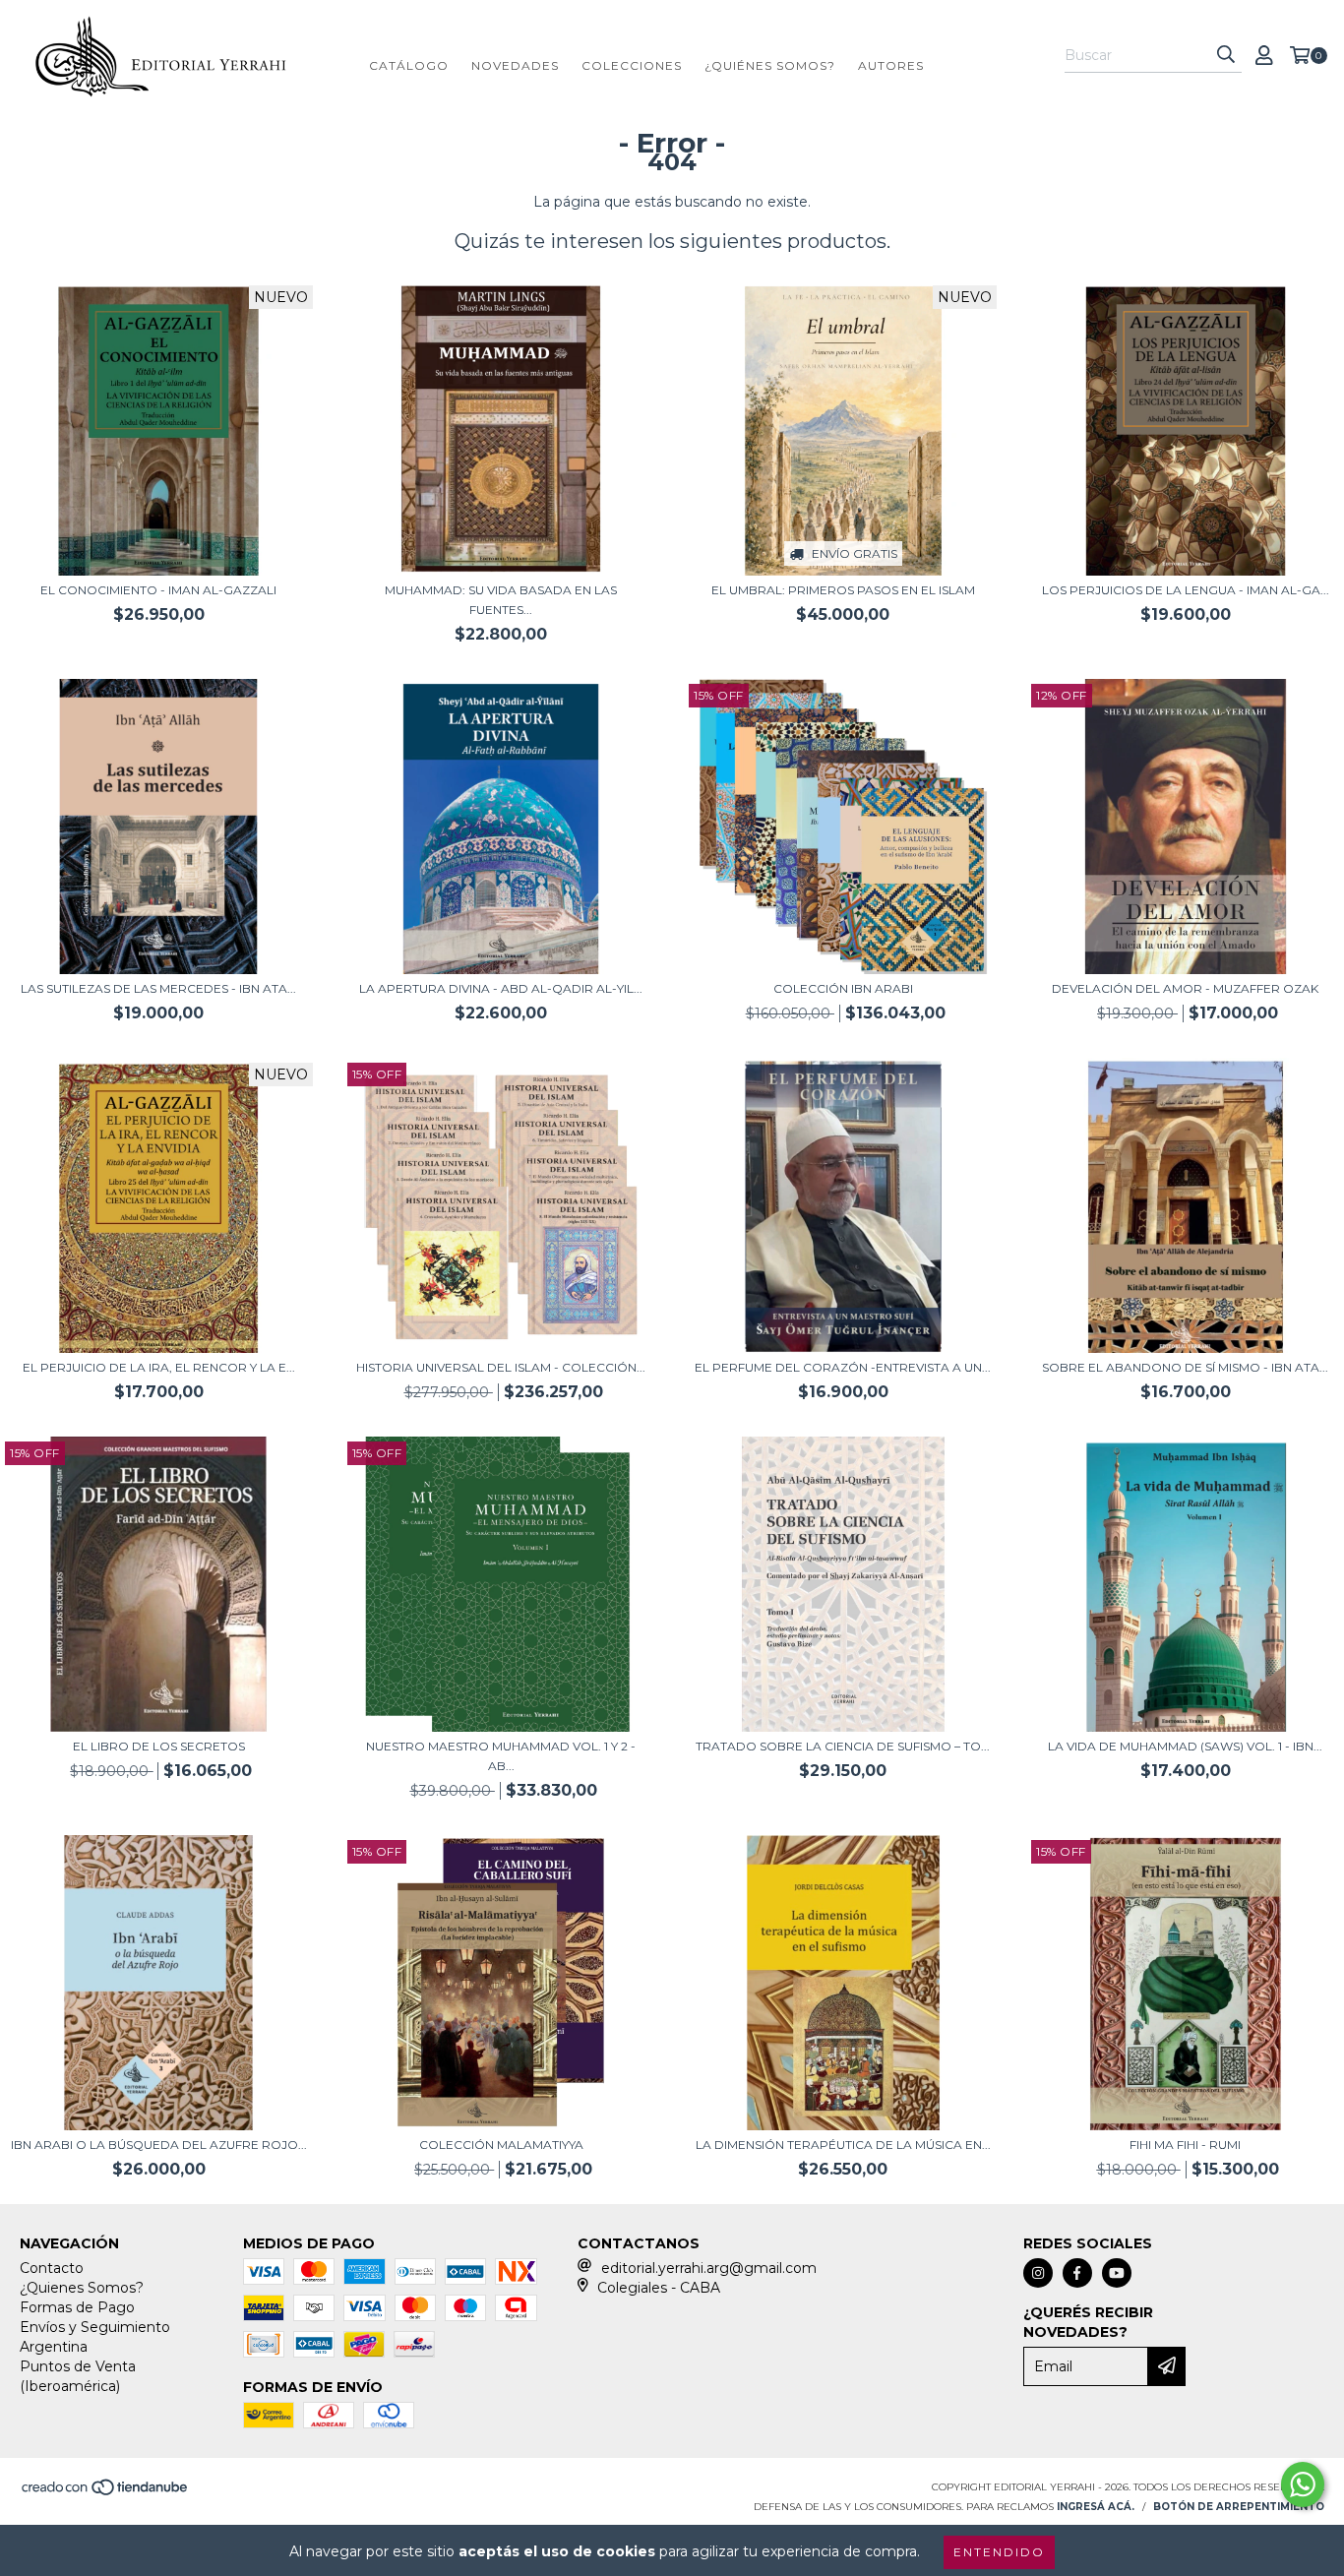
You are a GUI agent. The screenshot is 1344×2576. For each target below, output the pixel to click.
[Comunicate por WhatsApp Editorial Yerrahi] (1303, 2484)
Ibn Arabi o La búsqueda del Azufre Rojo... (159, 2145)
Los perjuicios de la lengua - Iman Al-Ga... (1186, 590)
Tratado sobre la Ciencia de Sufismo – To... (843, 1746)
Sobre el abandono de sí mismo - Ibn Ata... (1185, 1367)
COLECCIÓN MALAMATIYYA (501, 2145)
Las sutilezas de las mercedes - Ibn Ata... (158, 988)
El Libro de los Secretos (159, 1746)
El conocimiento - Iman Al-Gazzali (158, 590)
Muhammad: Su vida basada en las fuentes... (501, 600)
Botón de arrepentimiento (1239, 2507)
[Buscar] (1226, 55)
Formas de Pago (77, 2307)
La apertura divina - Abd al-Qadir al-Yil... (501, 988)
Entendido (999, 2552)
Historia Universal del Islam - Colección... (501, 1367)
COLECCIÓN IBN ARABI (843, 988)
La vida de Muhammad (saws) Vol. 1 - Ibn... (1185, 1746)
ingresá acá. (1096, 2507)
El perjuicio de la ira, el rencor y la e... (159, 1367)
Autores (891, 65)
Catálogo (409, 65)
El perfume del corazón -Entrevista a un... (843, 1367)
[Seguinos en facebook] (1077, 2273)
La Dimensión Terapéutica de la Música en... (843, 2145)
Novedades (515, 65)
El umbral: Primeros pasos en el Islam (843, 590)
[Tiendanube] (106, 2493)
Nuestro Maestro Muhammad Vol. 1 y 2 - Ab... (501, 1756)
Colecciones (632, 65)
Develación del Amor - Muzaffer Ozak (1185, 988)
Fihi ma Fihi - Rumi (1185, 2145)
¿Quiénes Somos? (770, 65)
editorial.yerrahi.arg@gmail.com (709, 2268)
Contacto (52, 2268)
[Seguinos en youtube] (1117, 2273)
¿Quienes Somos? (82, 2288)
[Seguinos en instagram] (1038, 2273)
